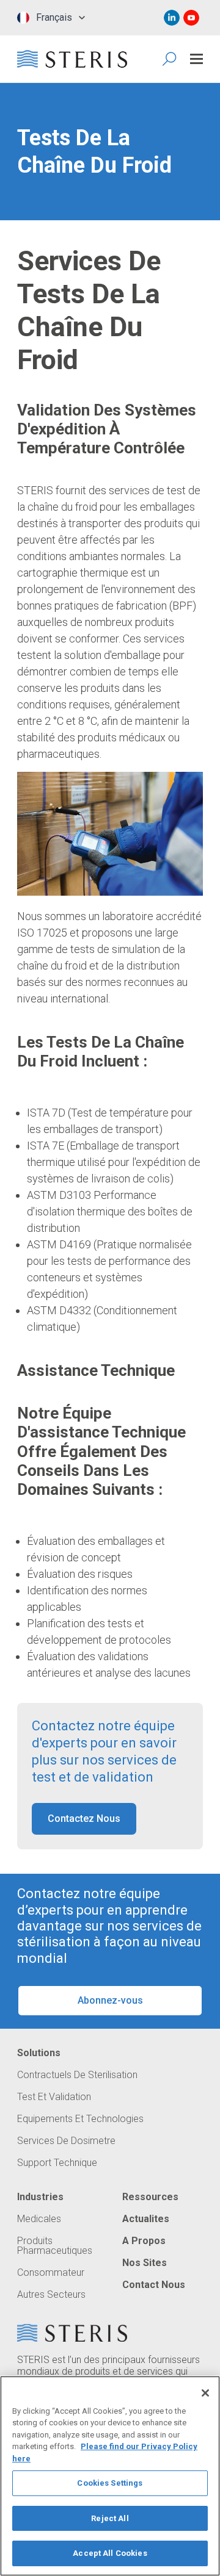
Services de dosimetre (66, 2141)
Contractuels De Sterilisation (77, 2075)
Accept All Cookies (110, 2553)
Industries (40, 2197)
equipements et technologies (80, 2119)
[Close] (205, 2393)
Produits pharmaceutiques (55, 2246)
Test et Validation (54, 2097)
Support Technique (57, 2163)
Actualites (146, 2219)
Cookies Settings (110, 2483)
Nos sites (145, 2263)
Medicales (39, 2219)
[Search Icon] (170, 59)
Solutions (39, 2053)
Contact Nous (154, 2285)
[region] (110, 2476)
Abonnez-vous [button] (110, 2000)
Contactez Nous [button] (84, 1819)
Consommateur (51, 2273)
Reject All (110, 2518)
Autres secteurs (51, 2295)
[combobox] (48, 18)
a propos (144, 2241)
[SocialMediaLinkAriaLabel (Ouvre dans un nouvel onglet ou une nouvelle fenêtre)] (172, 18)
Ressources (150, 2197)
